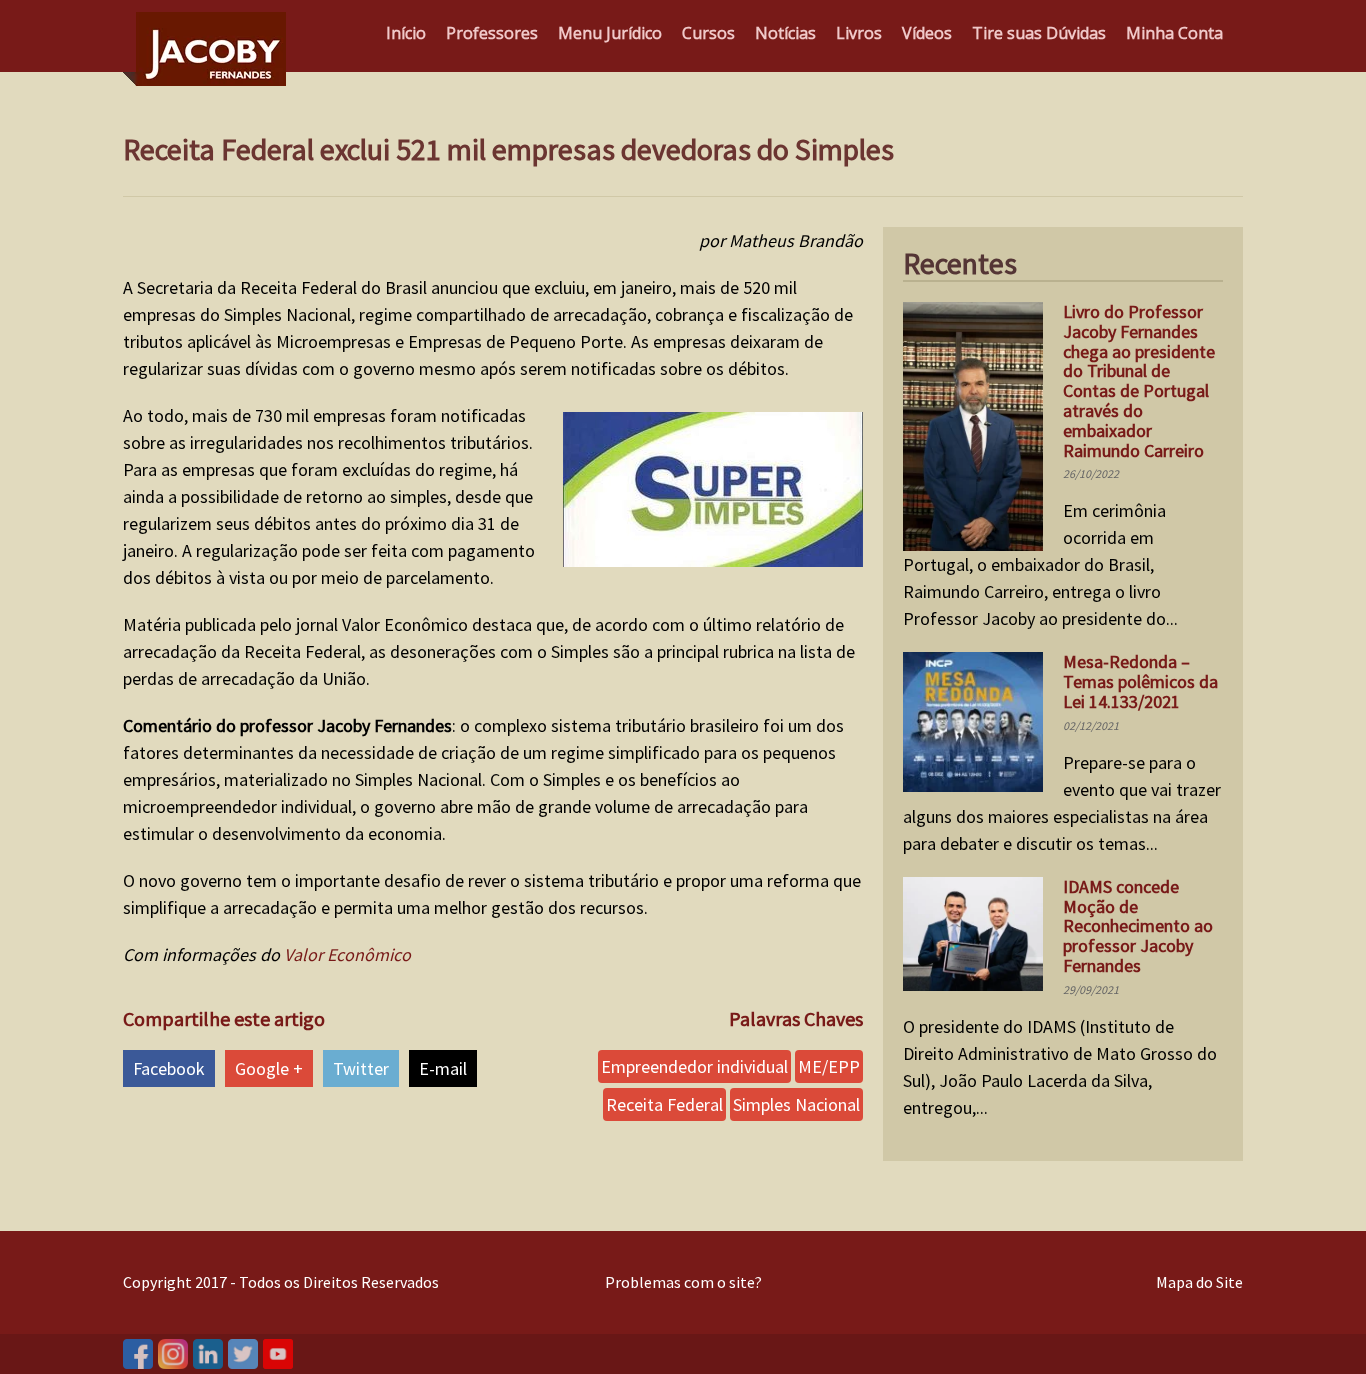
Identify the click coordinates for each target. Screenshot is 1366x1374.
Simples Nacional (796, 1104)
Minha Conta (1174, 33)
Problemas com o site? (683, 1282)
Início (406, 33)
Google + (269, 1068)
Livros (859, 33)
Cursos (708, 33)
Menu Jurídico (610, 33)
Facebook (169, 1068)
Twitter (361, 1068)
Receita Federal (664, 1104)
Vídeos (927, 33)
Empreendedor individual (694, 1066)
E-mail (443, 1068)
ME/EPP (829, 1066)
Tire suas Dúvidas (1039, 33)
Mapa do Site (1199, 1282)
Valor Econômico (347, 954)
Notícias (785, 33)
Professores (492, 33)
